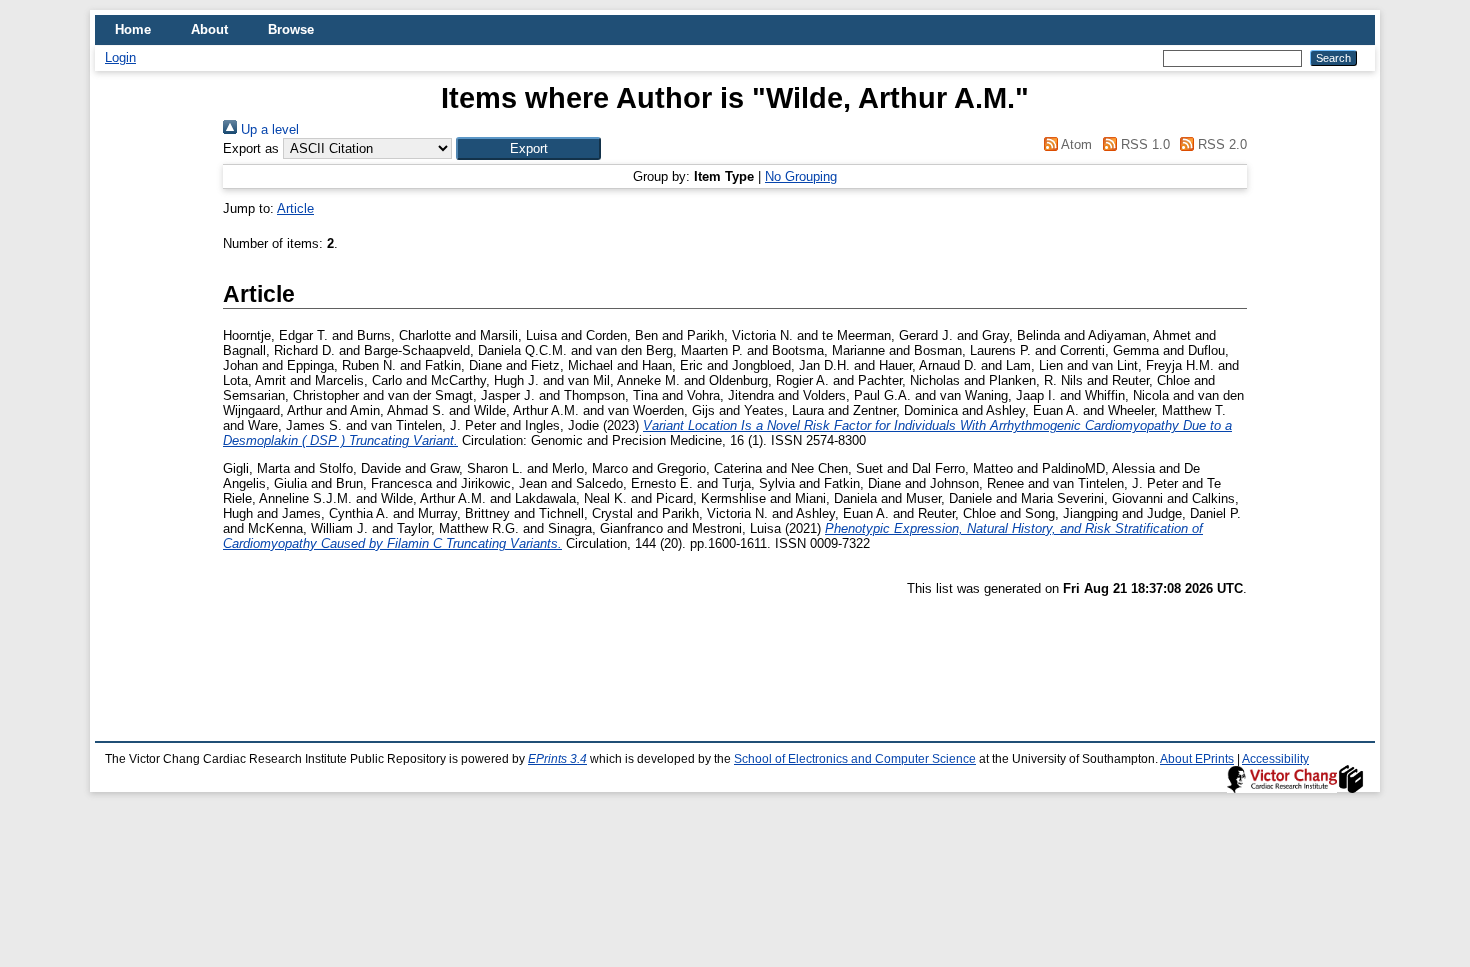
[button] (528, 148)
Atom (1075, 144)
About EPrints (1197, 759)
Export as (251, 148)
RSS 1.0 (1143, 144)
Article (295, 208)
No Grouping (801, 176)
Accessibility (1275, 759)
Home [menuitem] (133, 29)
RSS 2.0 (1220, 144)
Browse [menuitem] (291, 29)
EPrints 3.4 (557, 759)
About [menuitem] (209, 29)
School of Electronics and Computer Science (855, 759)
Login (120, 57)
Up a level (268, 129)
